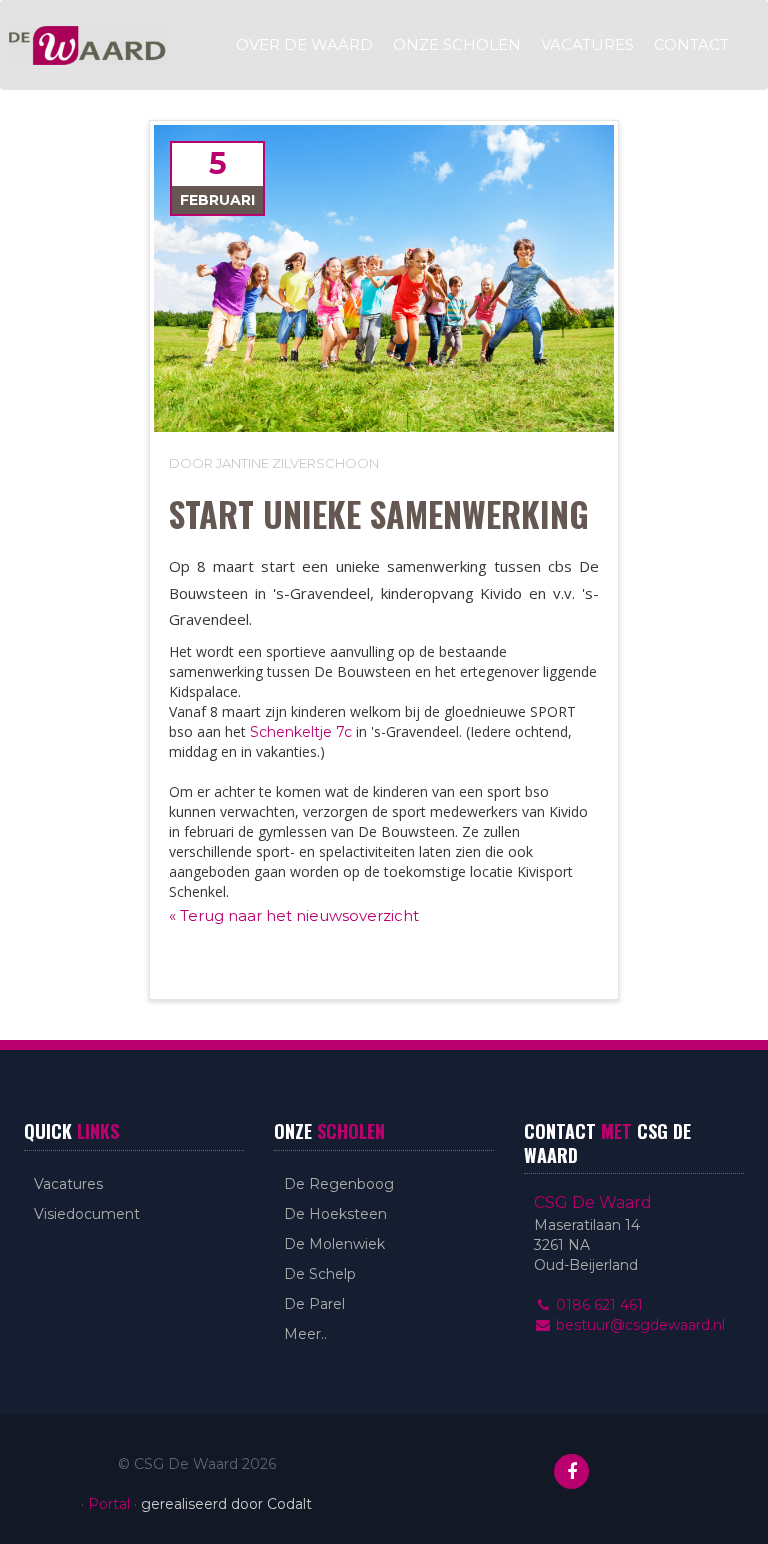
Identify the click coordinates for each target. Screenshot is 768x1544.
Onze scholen (457, 44)
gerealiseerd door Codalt (226, 1504)
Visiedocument (87, 1214)
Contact (691, 44)
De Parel (314, 1304)
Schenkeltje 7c (301, 732)
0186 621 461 (597, 1305)
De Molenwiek (334, 1244)
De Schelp (320, 1274)
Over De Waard (304, 44)
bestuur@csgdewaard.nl (638, 1325)
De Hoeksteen (335, 1214)
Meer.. (305, 1334)
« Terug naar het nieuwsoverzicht (294, 915)
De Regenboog (339, 1184)
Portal (109, 1504)
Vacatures (587, 44)
